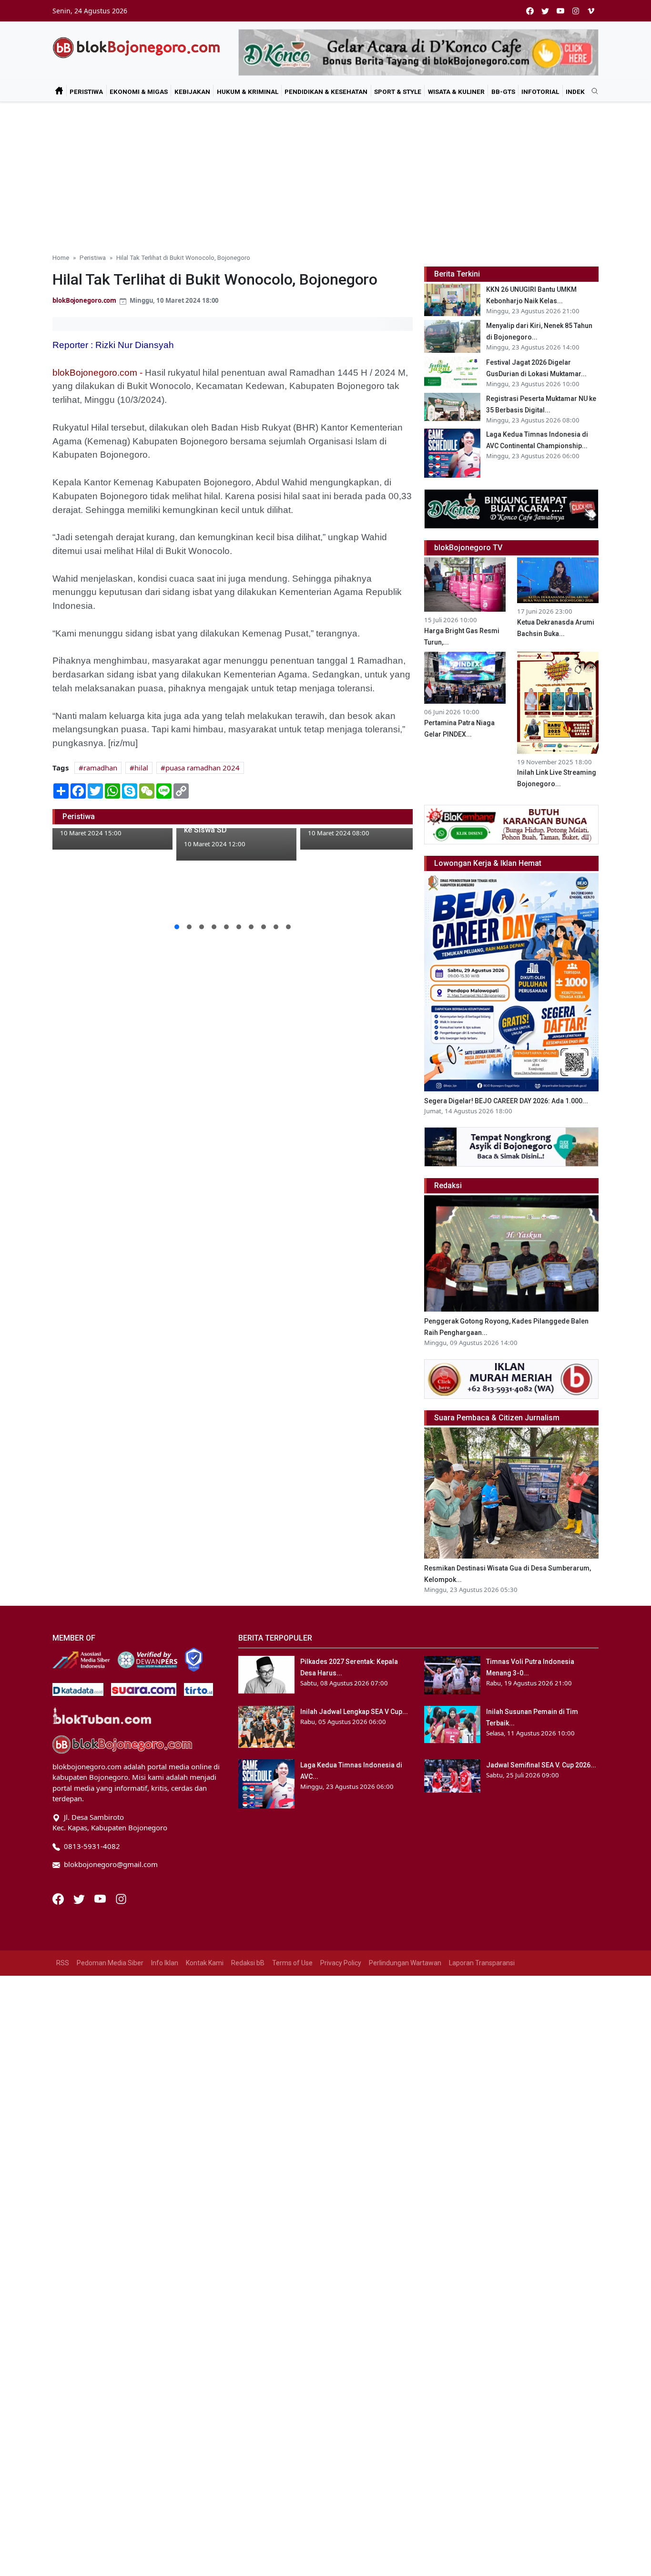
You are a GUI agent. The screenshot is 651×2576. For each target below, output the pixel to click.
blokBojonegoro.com (84, 300)
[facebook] (530, 11)
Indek (575, 92)
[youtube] (560, 11)
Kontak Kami (205, 1963)
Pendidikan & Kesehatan (326, 92)
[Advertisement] (325, 174)
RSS (63, 1963)
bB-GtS (503, 92)
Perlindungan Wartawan (405, 1963)
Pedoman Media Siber (110, 1963)
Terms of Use (292, 1963)
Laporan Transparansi (482, 1963)
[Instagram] (121, 1898)
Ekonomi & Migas (139, 92)
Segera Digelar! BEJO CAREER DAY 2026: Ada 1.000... (506, 1101)
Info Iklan (165, 1963)
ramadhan (100, 768)
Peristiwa (86, 92)
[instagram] (576, 11)
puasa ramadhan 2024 (203, 768)
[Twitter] (80, 1898)
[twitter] (545, 11)
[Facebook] (59, 1898)
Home (61, 257)
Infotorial (540, 92)
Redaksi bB (248, 1963)
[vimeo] (591, 11)
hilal (141, 768)
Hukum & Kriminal (248, 92)
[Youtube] (101, 1898)
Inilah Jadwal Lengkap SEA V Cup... (354, 1712)
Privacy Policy (341, 1963)
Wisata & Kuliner (456, 92)
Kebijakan (192, 92)
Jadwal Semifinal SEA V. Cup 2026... (541, 1765)
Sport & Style (398, 92)
